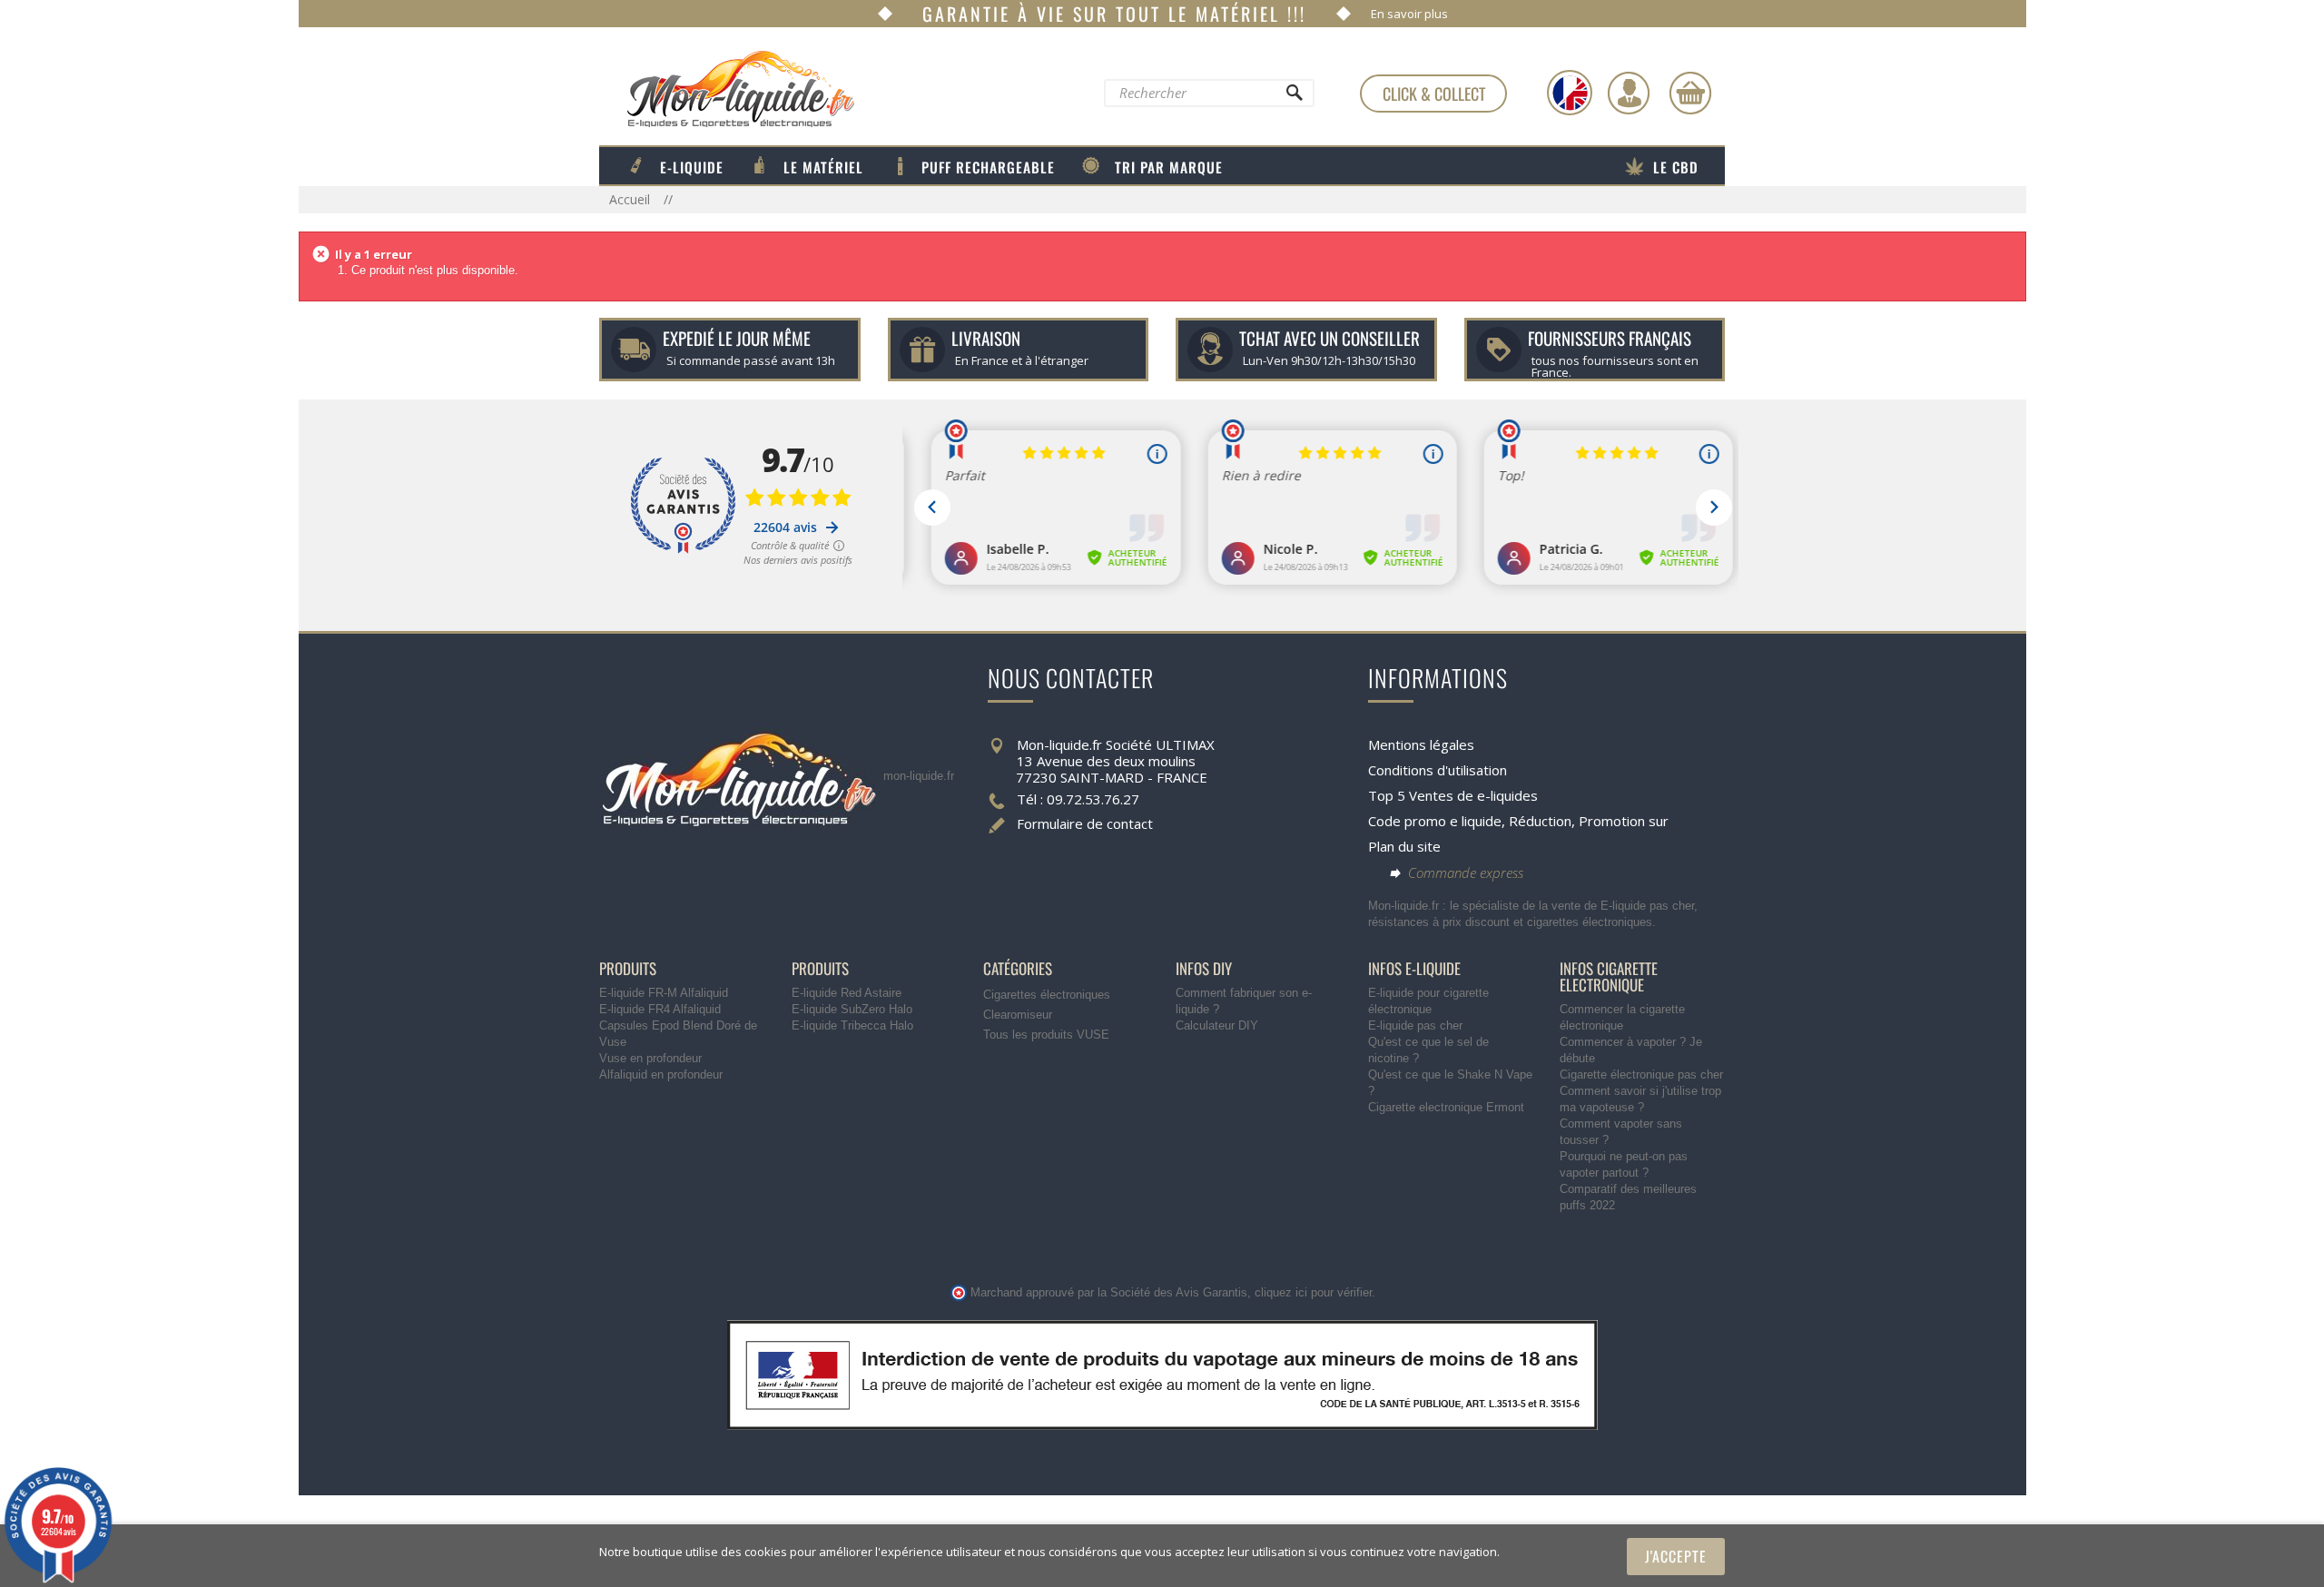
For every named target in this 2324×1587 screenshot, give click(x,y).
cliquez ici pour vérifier (1313, 1293)
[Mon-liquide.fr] (727, 88)
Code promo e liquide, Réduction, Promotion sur (1518, 821)
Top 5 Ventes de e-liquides (1453, 795)
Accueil (631, 199)
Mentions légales (1421, 744)
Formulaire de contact (1085, 823)
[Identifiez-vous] (1629, 93)
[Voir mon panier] (1690, 93)
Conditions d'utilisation (1438, 770)
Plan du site (1404, 846)
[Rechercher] (1294, 97)
